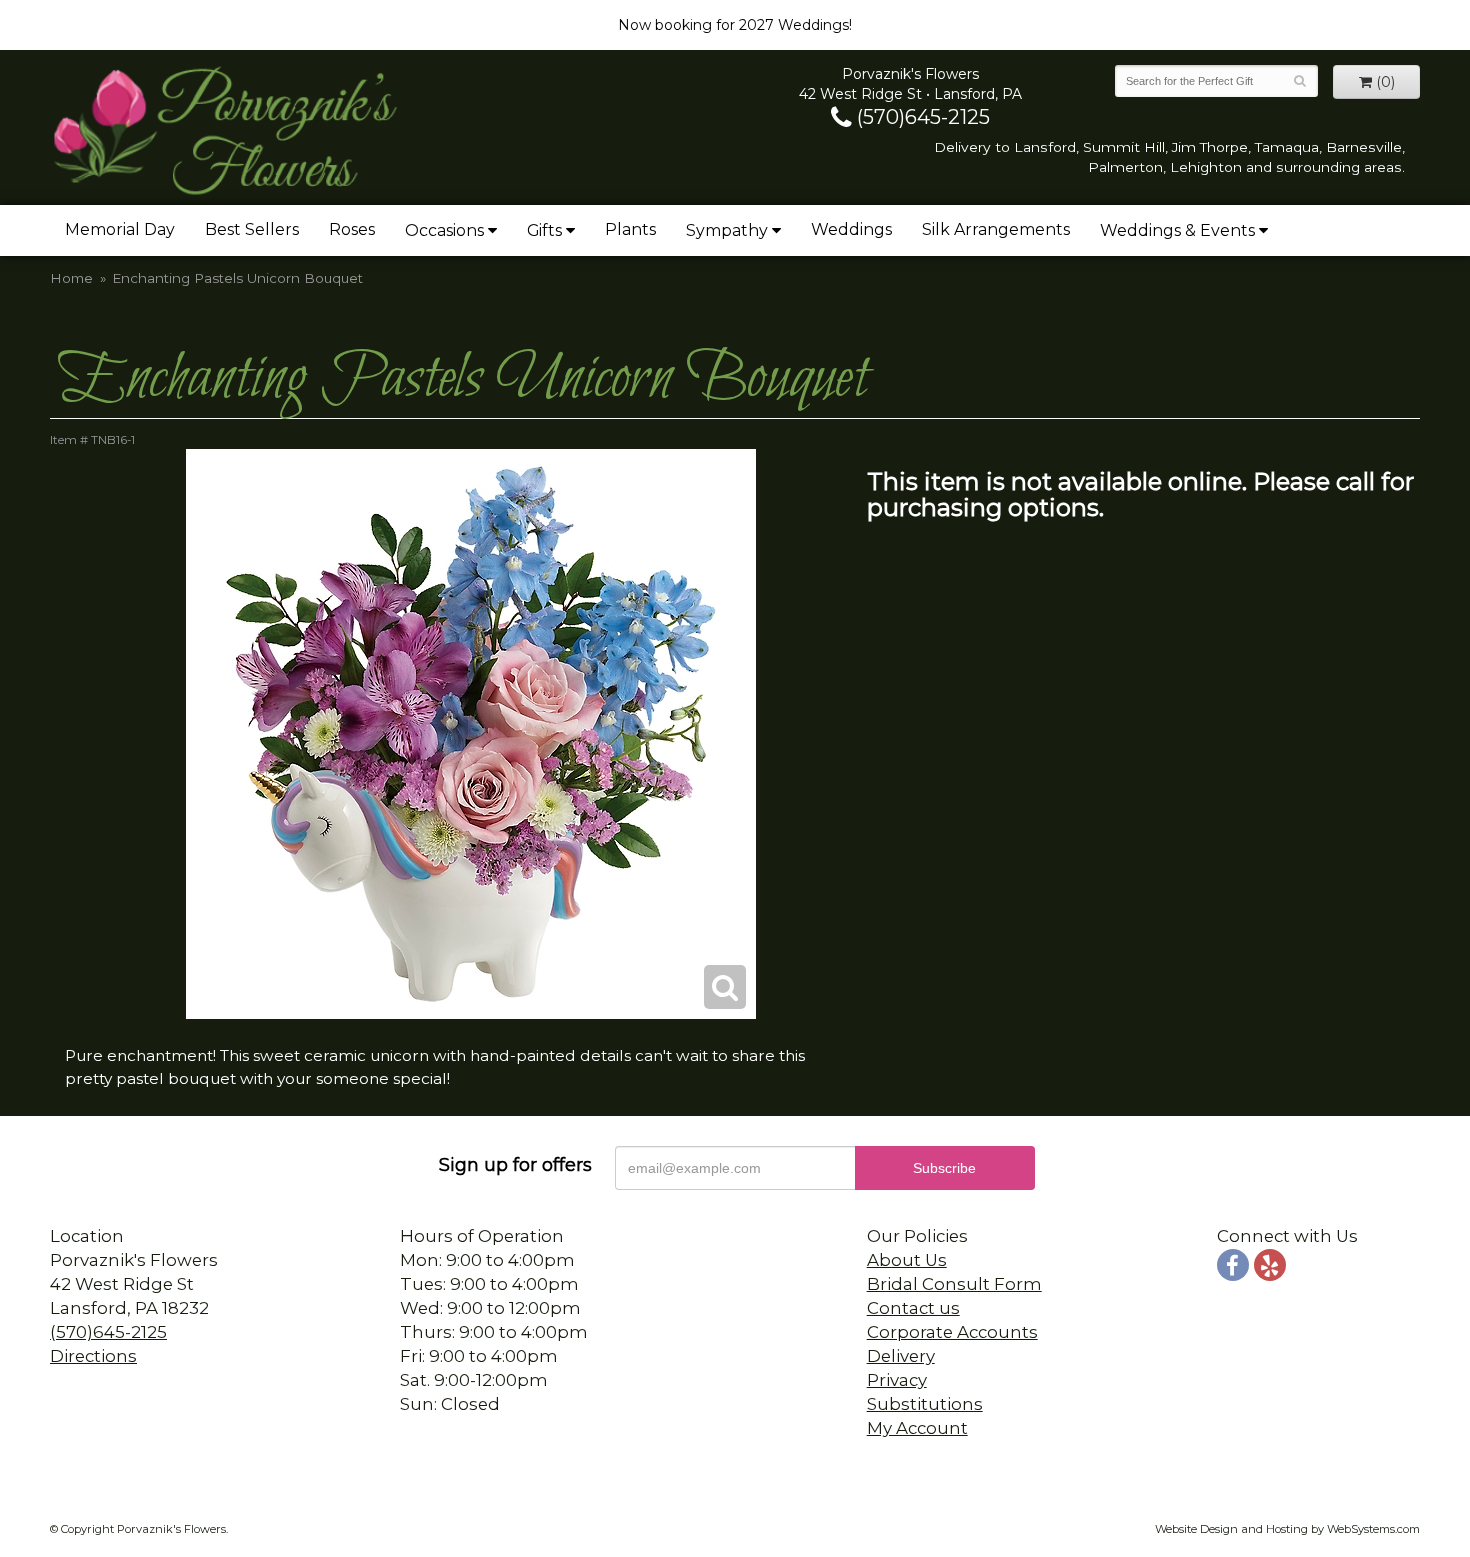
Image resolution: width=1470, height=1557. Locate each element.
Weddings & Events (1177, 230)
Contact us (913, 1308)
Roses (352, 229)
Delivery (901, 1356)
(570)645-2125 (921, 117)
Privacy (897, 1380)
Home (71, 278)
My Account (917, 1428)
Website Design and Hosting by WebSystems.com (1287, 1529)
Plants (630, 229)
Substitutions (925, 1404)
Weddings (851, 229)
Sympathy (727, 230)
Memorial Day (120, 229)
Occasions (444, 230)
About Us (907, 1260)
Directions (93, 1356)
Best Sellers (252, 229)
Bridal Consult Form (954, 1284)
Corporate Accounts (952, 1332)
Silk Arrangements (996, 229)
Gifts (544, 230)
